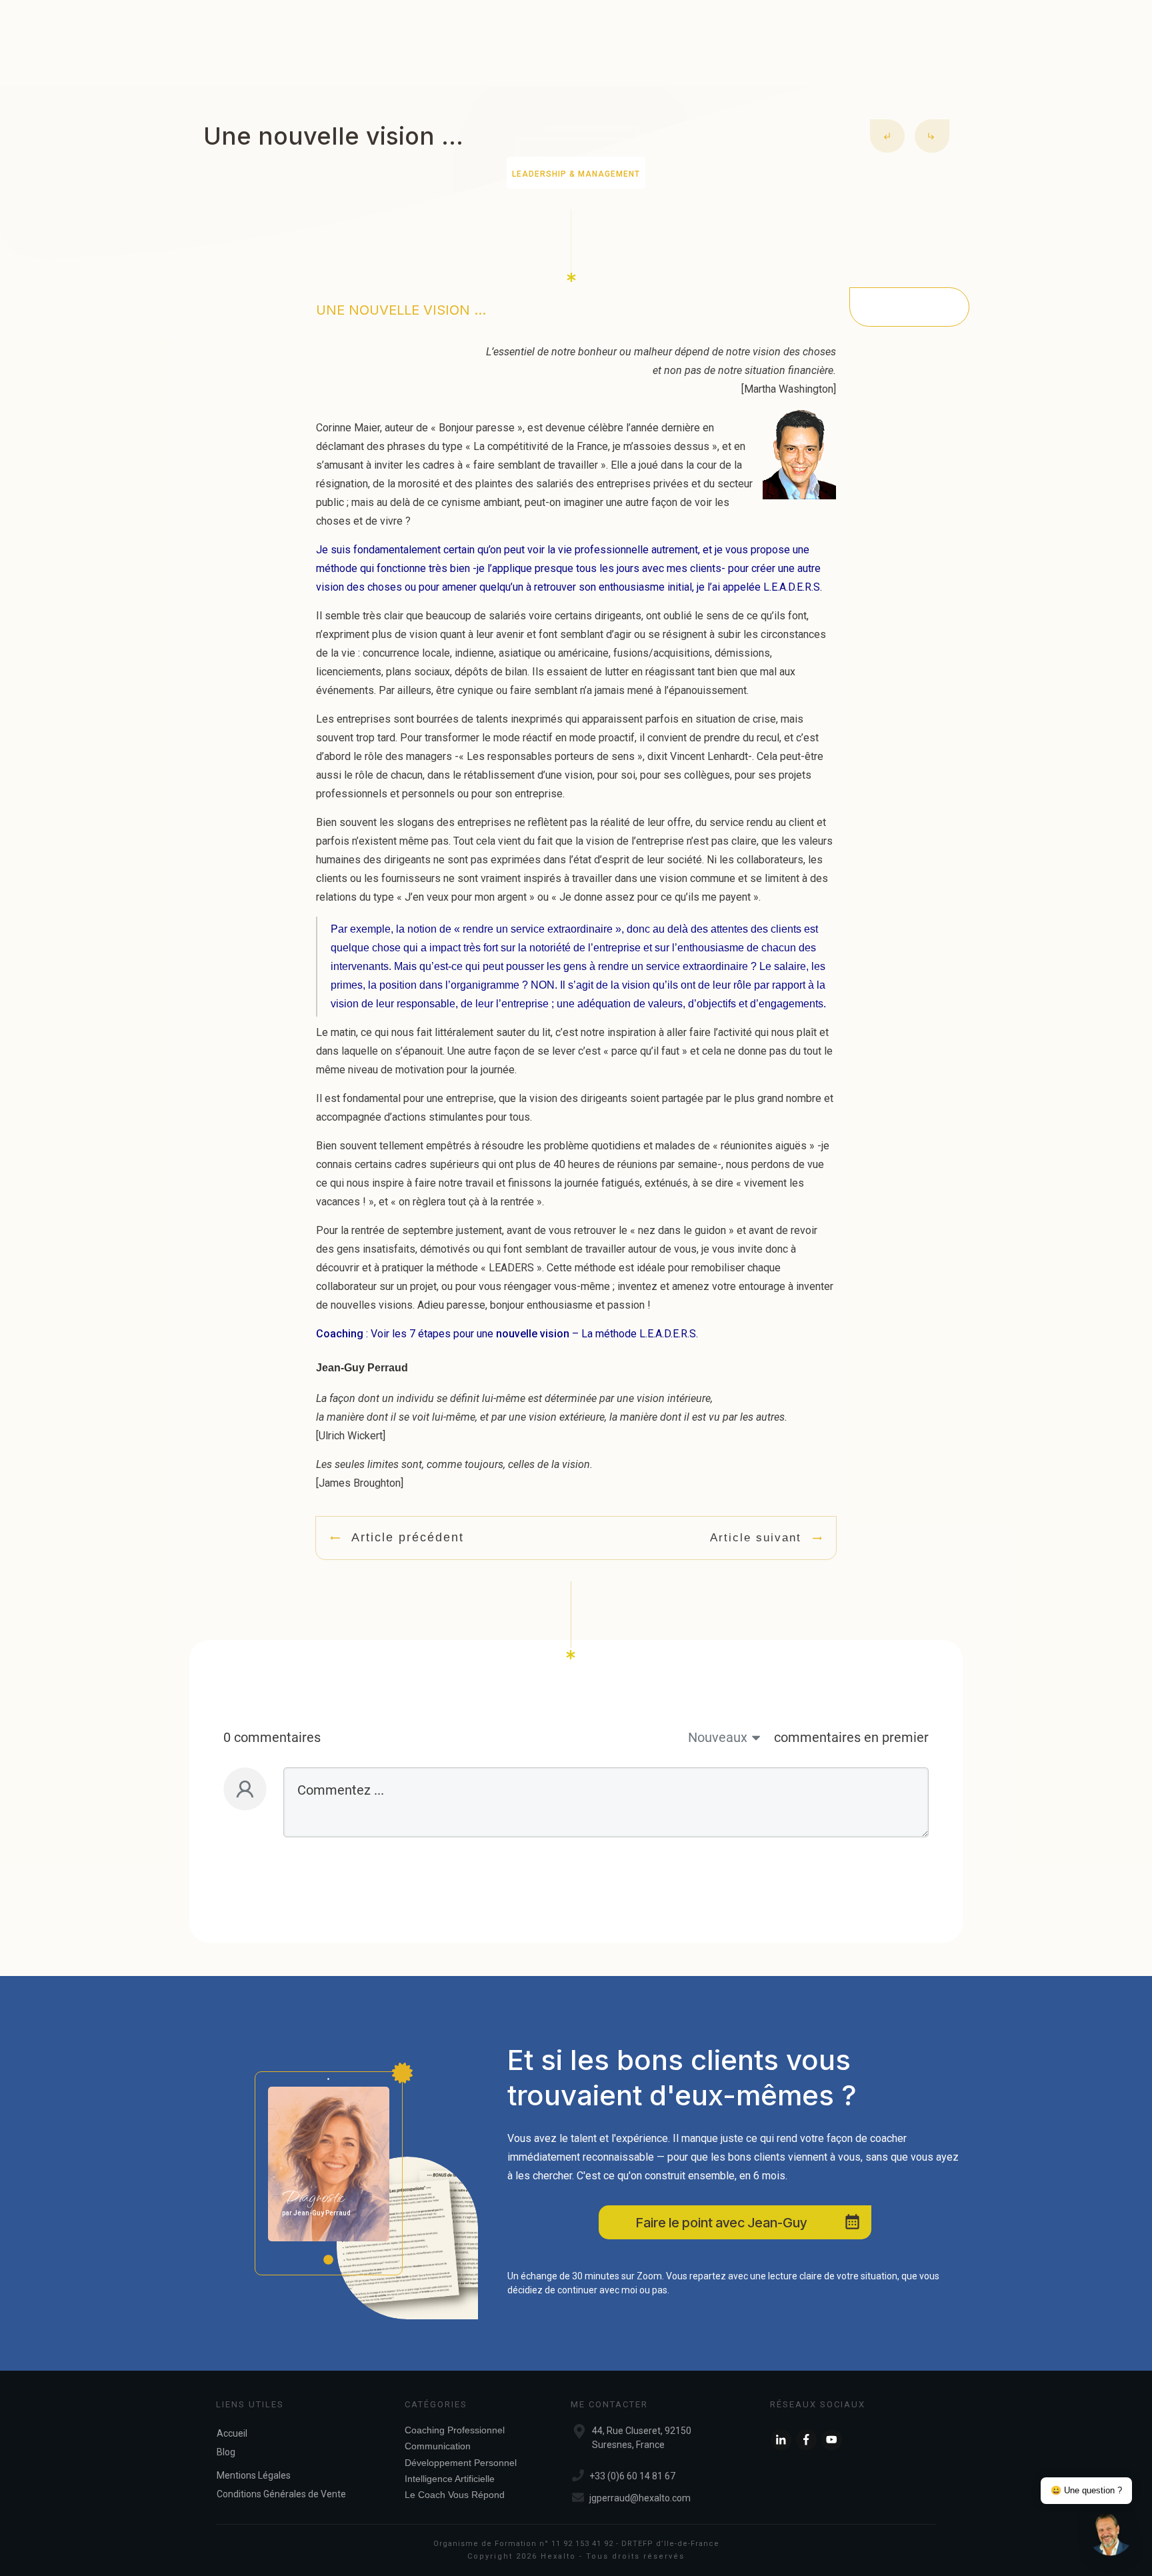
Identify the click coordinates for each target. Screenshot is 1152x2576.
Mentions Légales (254, 2475)
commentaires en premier (851, 1737)
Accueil (232, 2433)
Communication (438, 2446)
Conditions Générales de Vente (281, 2494)
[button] (1111, 2535)
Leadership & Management (576, 174)
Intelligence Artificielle (450, 2479)
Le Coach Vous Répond (455, 2495)
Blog (226, 2452)
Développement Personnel (461, 2463)
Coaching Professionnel (455, 2430)
